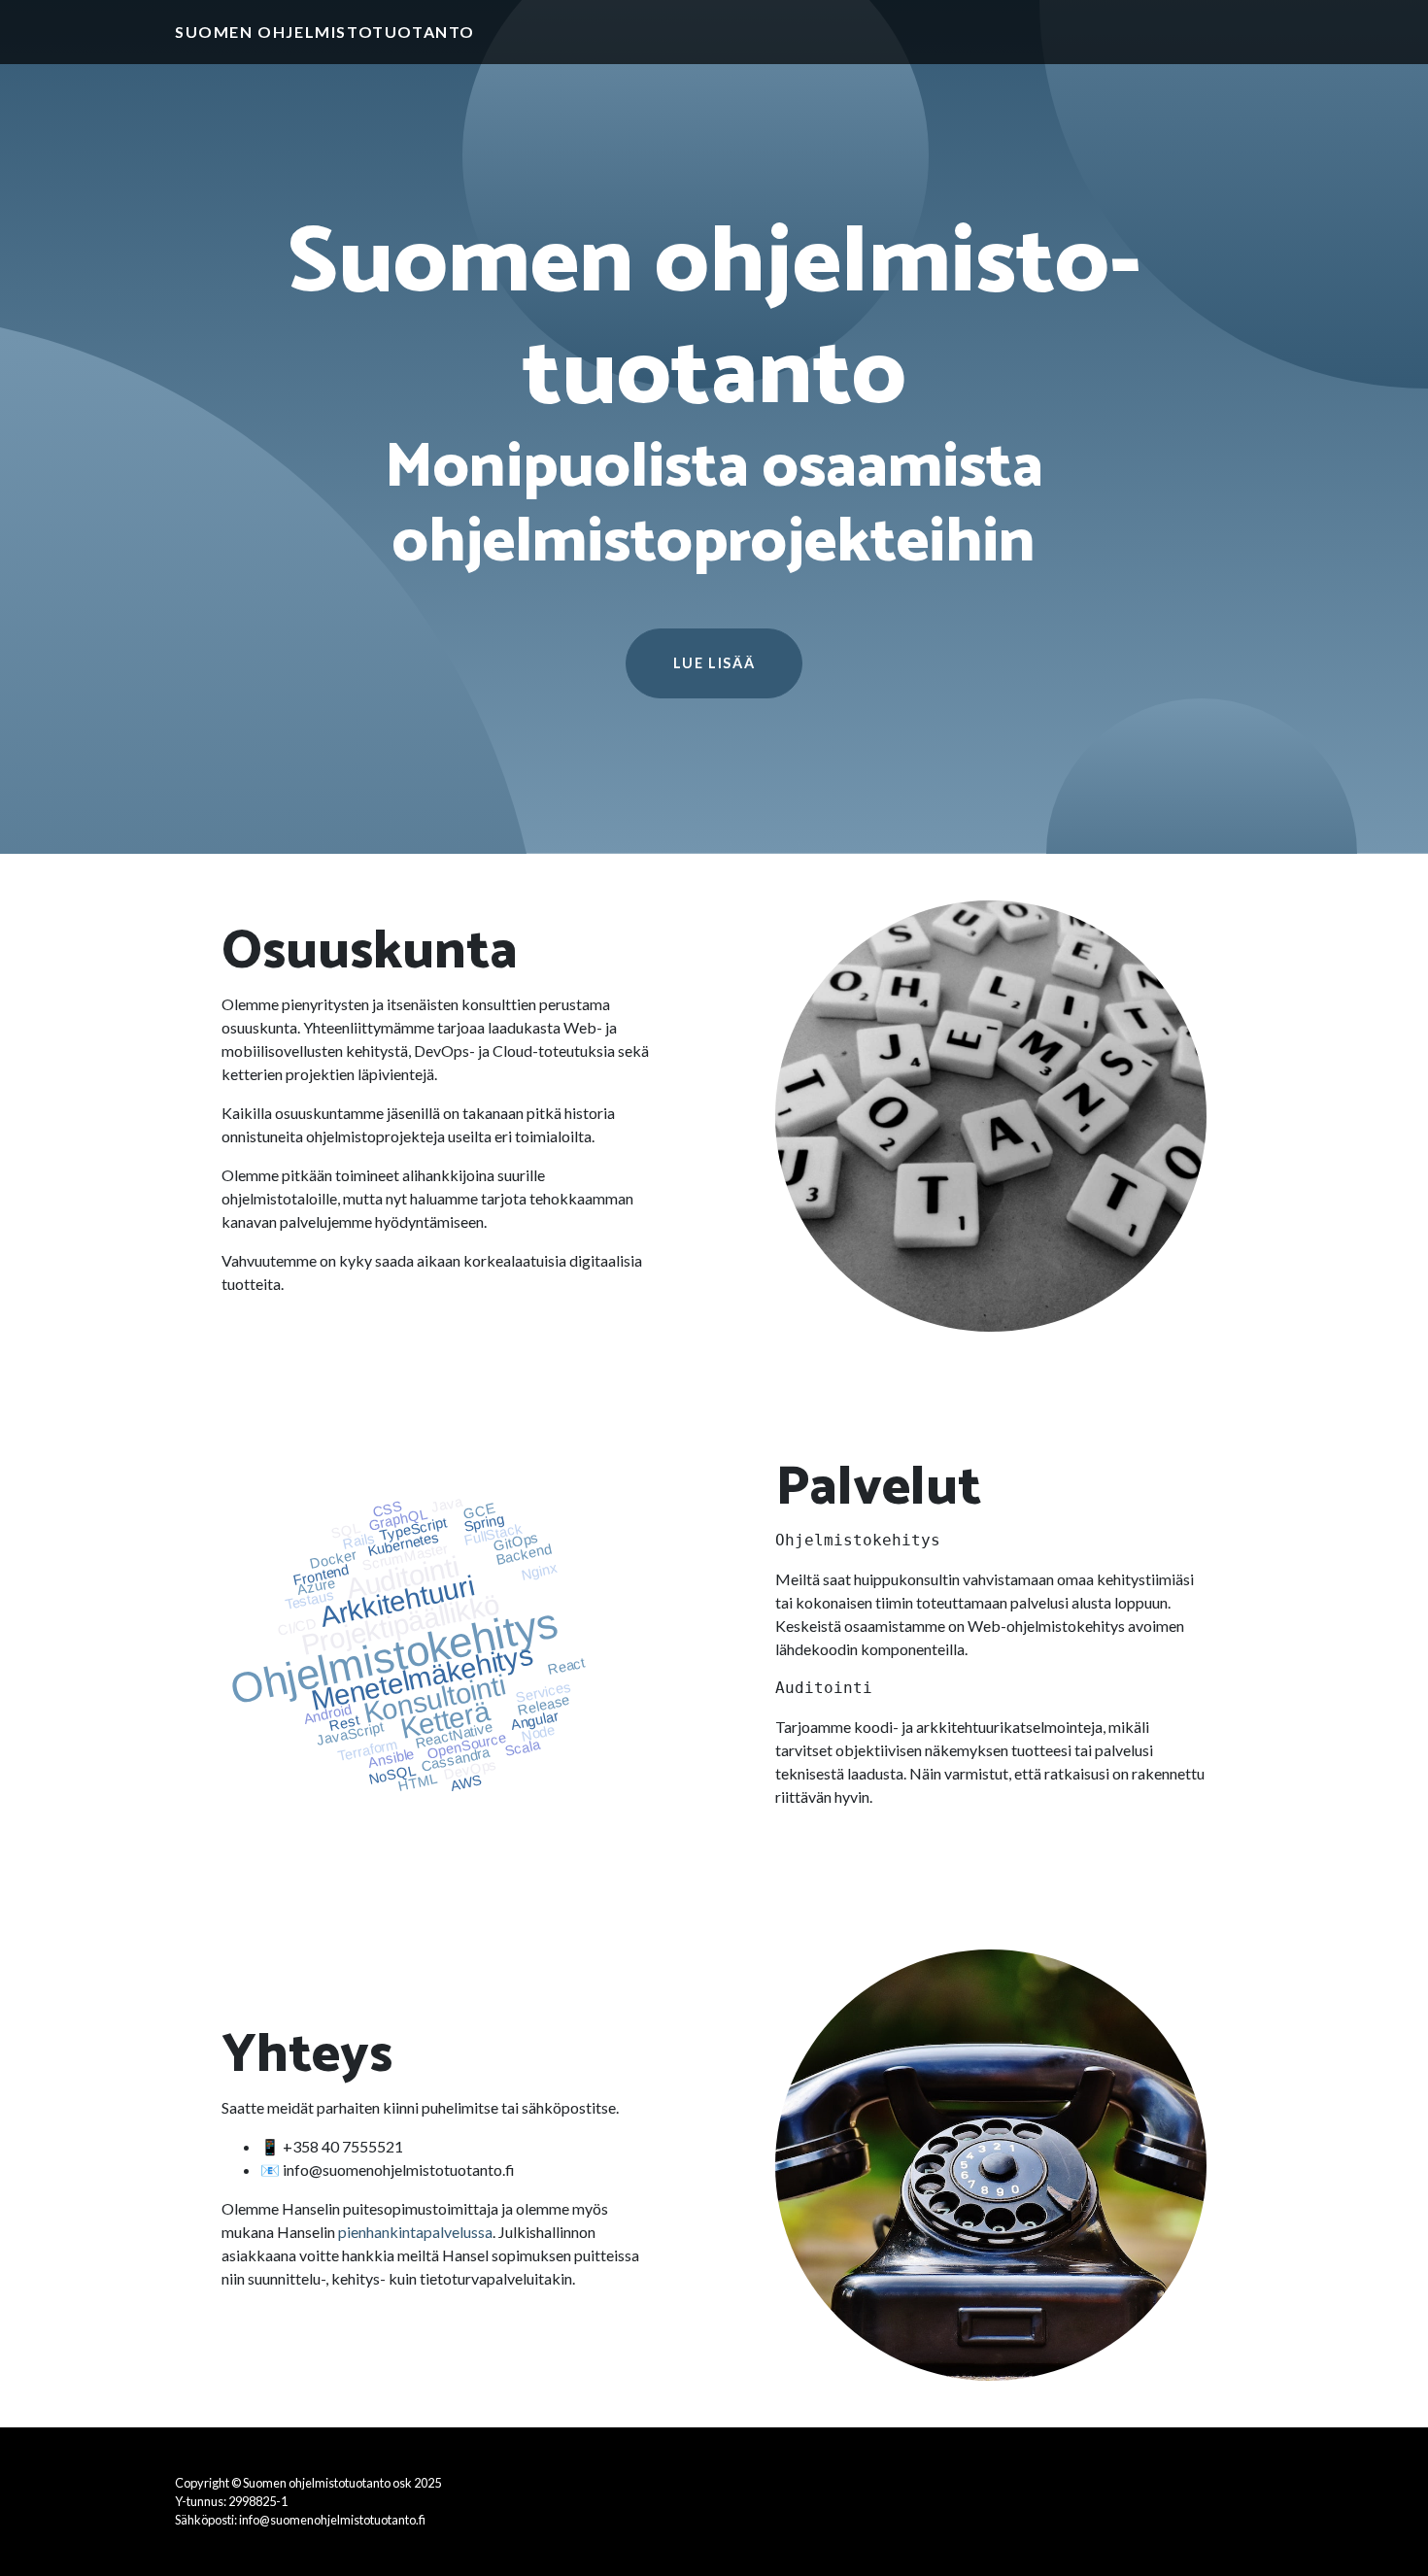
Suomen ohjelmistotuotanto (325, 32)
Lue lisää (714, 663)
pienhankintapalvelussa (415, 2232)
